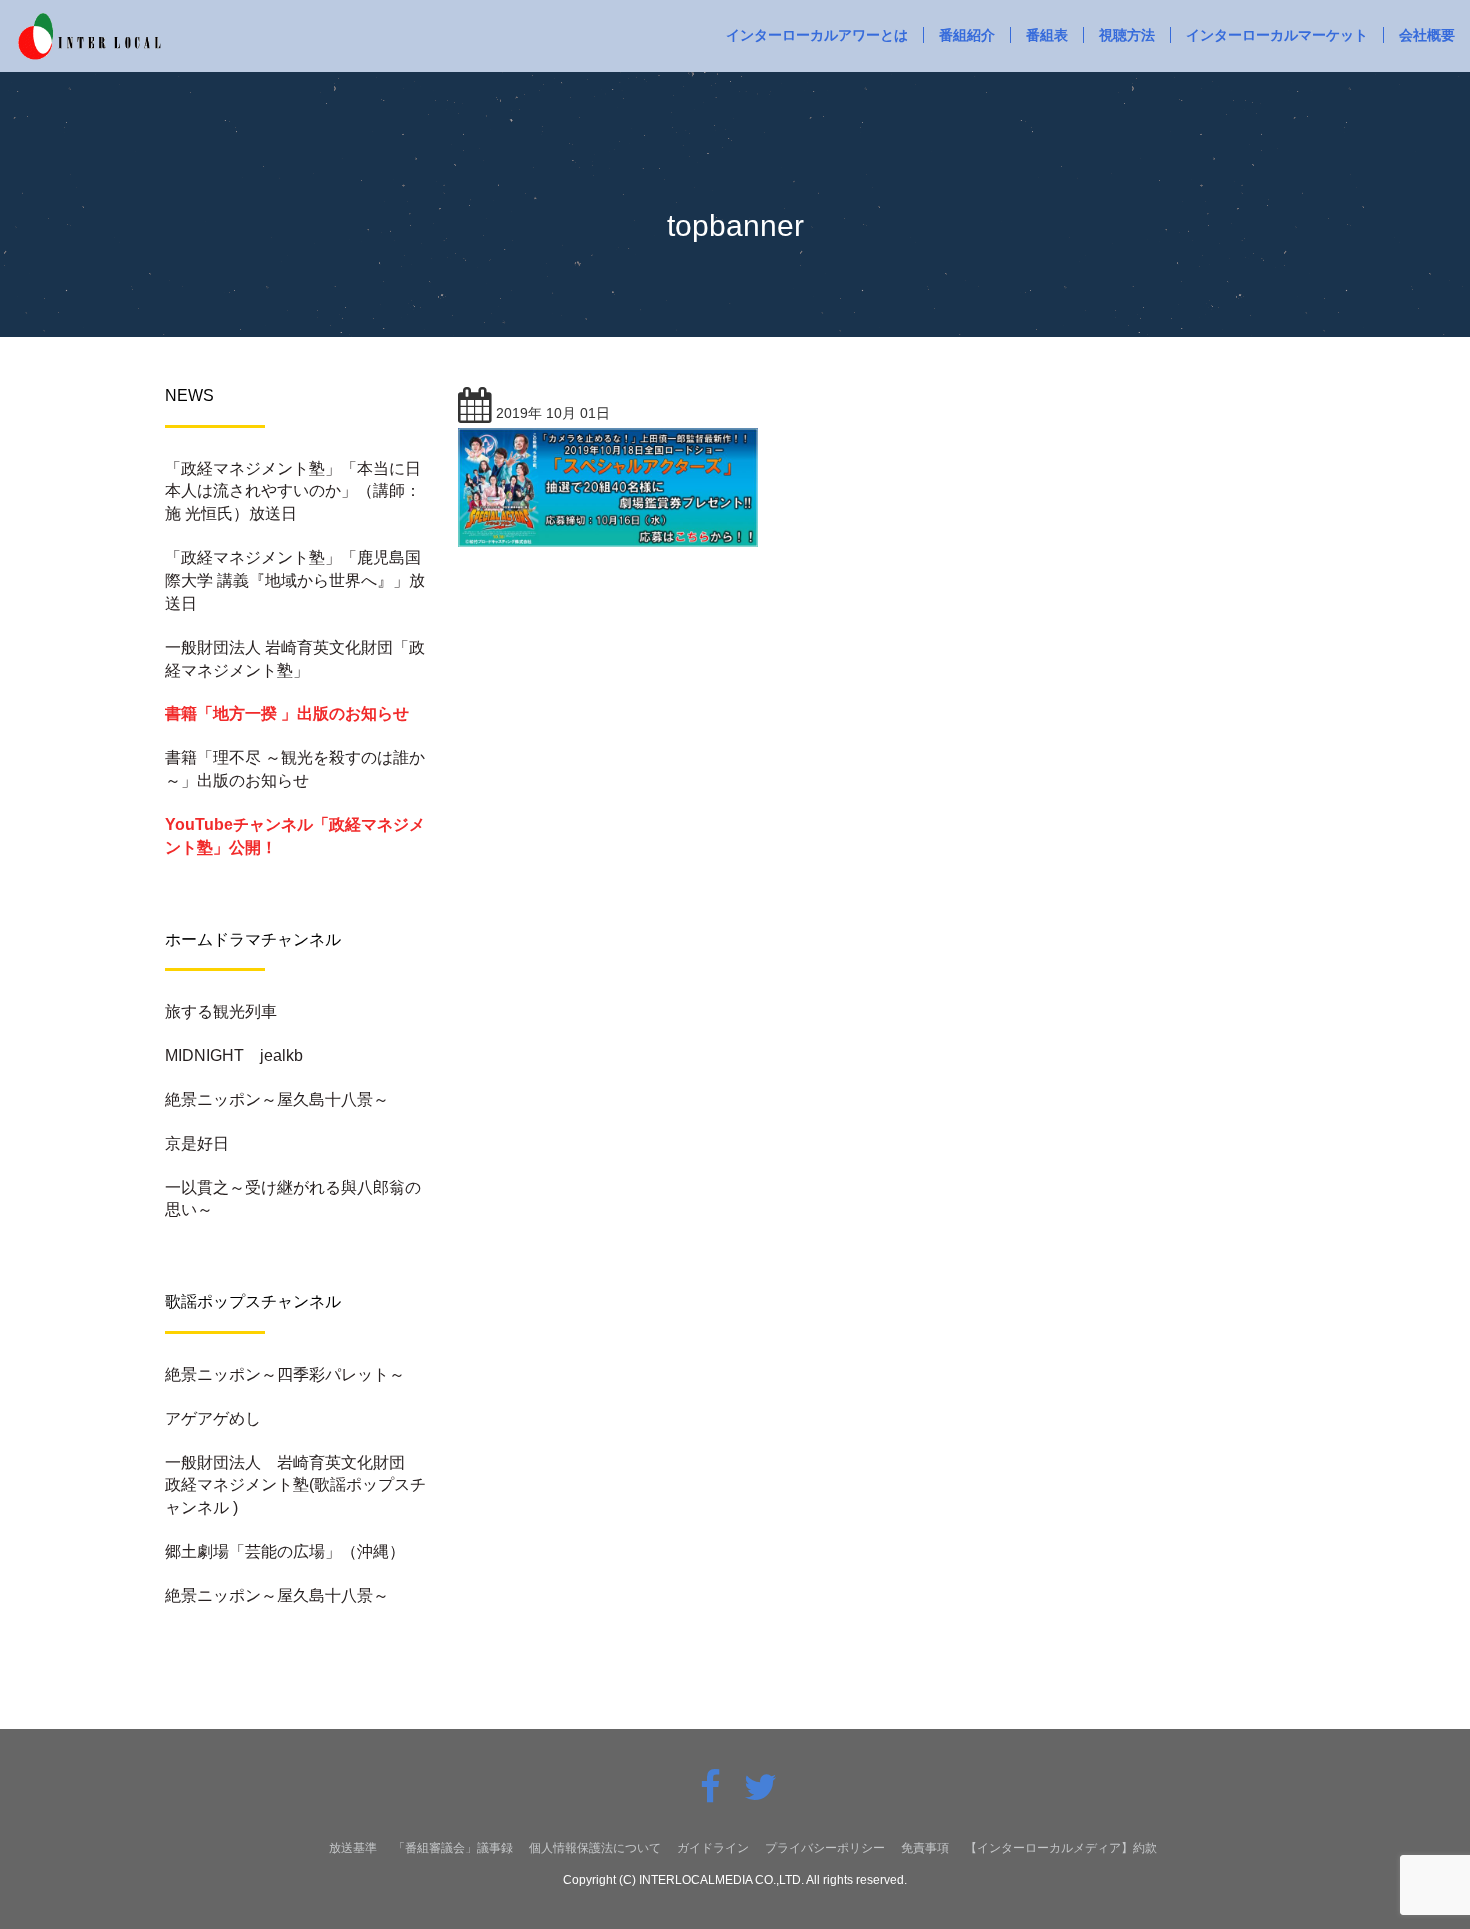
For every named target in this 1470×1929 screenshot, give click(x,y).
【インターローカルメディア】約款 (1061, 1848)
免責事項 (925, 1848)
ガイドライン (713, 1848)
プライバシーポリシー (825, 1848)
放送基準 (353, 1848)
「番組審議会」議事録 (453, 1848)
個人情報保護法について (595, 1848)
